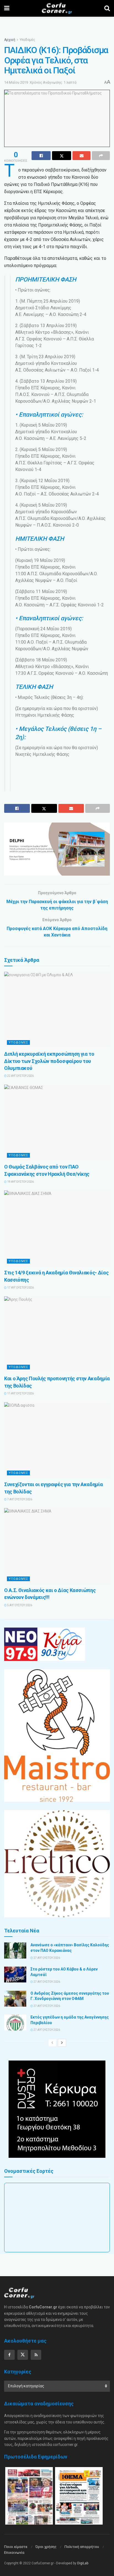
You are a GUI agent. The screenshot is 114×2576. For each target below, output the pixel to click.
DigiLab (83, 2563)
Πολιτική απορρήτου (82, 2547)
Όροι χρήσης (46, 2547)
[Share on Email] (81, 156)
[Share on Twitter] (62, 156)
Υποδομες (18, 1042)
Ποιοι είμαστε (16, 2547)
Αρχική (10, 40)
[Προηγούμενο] (52, 2043)
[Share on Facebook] (41, 156)
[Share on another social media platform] (101, 156)
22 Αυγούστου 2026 (20, 1076)
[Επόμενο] (62, 2043)
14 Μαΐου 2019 (16, 82)
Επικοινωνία (14, 2553)
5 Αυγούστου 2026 (19, 1605)
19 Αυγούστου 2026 (20, 1182)
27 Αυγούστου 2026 (46, 1958)
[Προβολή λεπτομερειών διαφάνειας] (57, 849)
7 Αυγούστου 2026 (19, 1499)
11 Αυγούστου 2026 (20, 1393)
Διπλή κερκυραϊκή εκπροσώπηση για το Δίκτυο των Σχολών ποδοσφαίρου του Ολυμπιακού (49, 1061)
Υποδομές (27, 40)
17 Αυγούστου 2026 (20, 1288)
